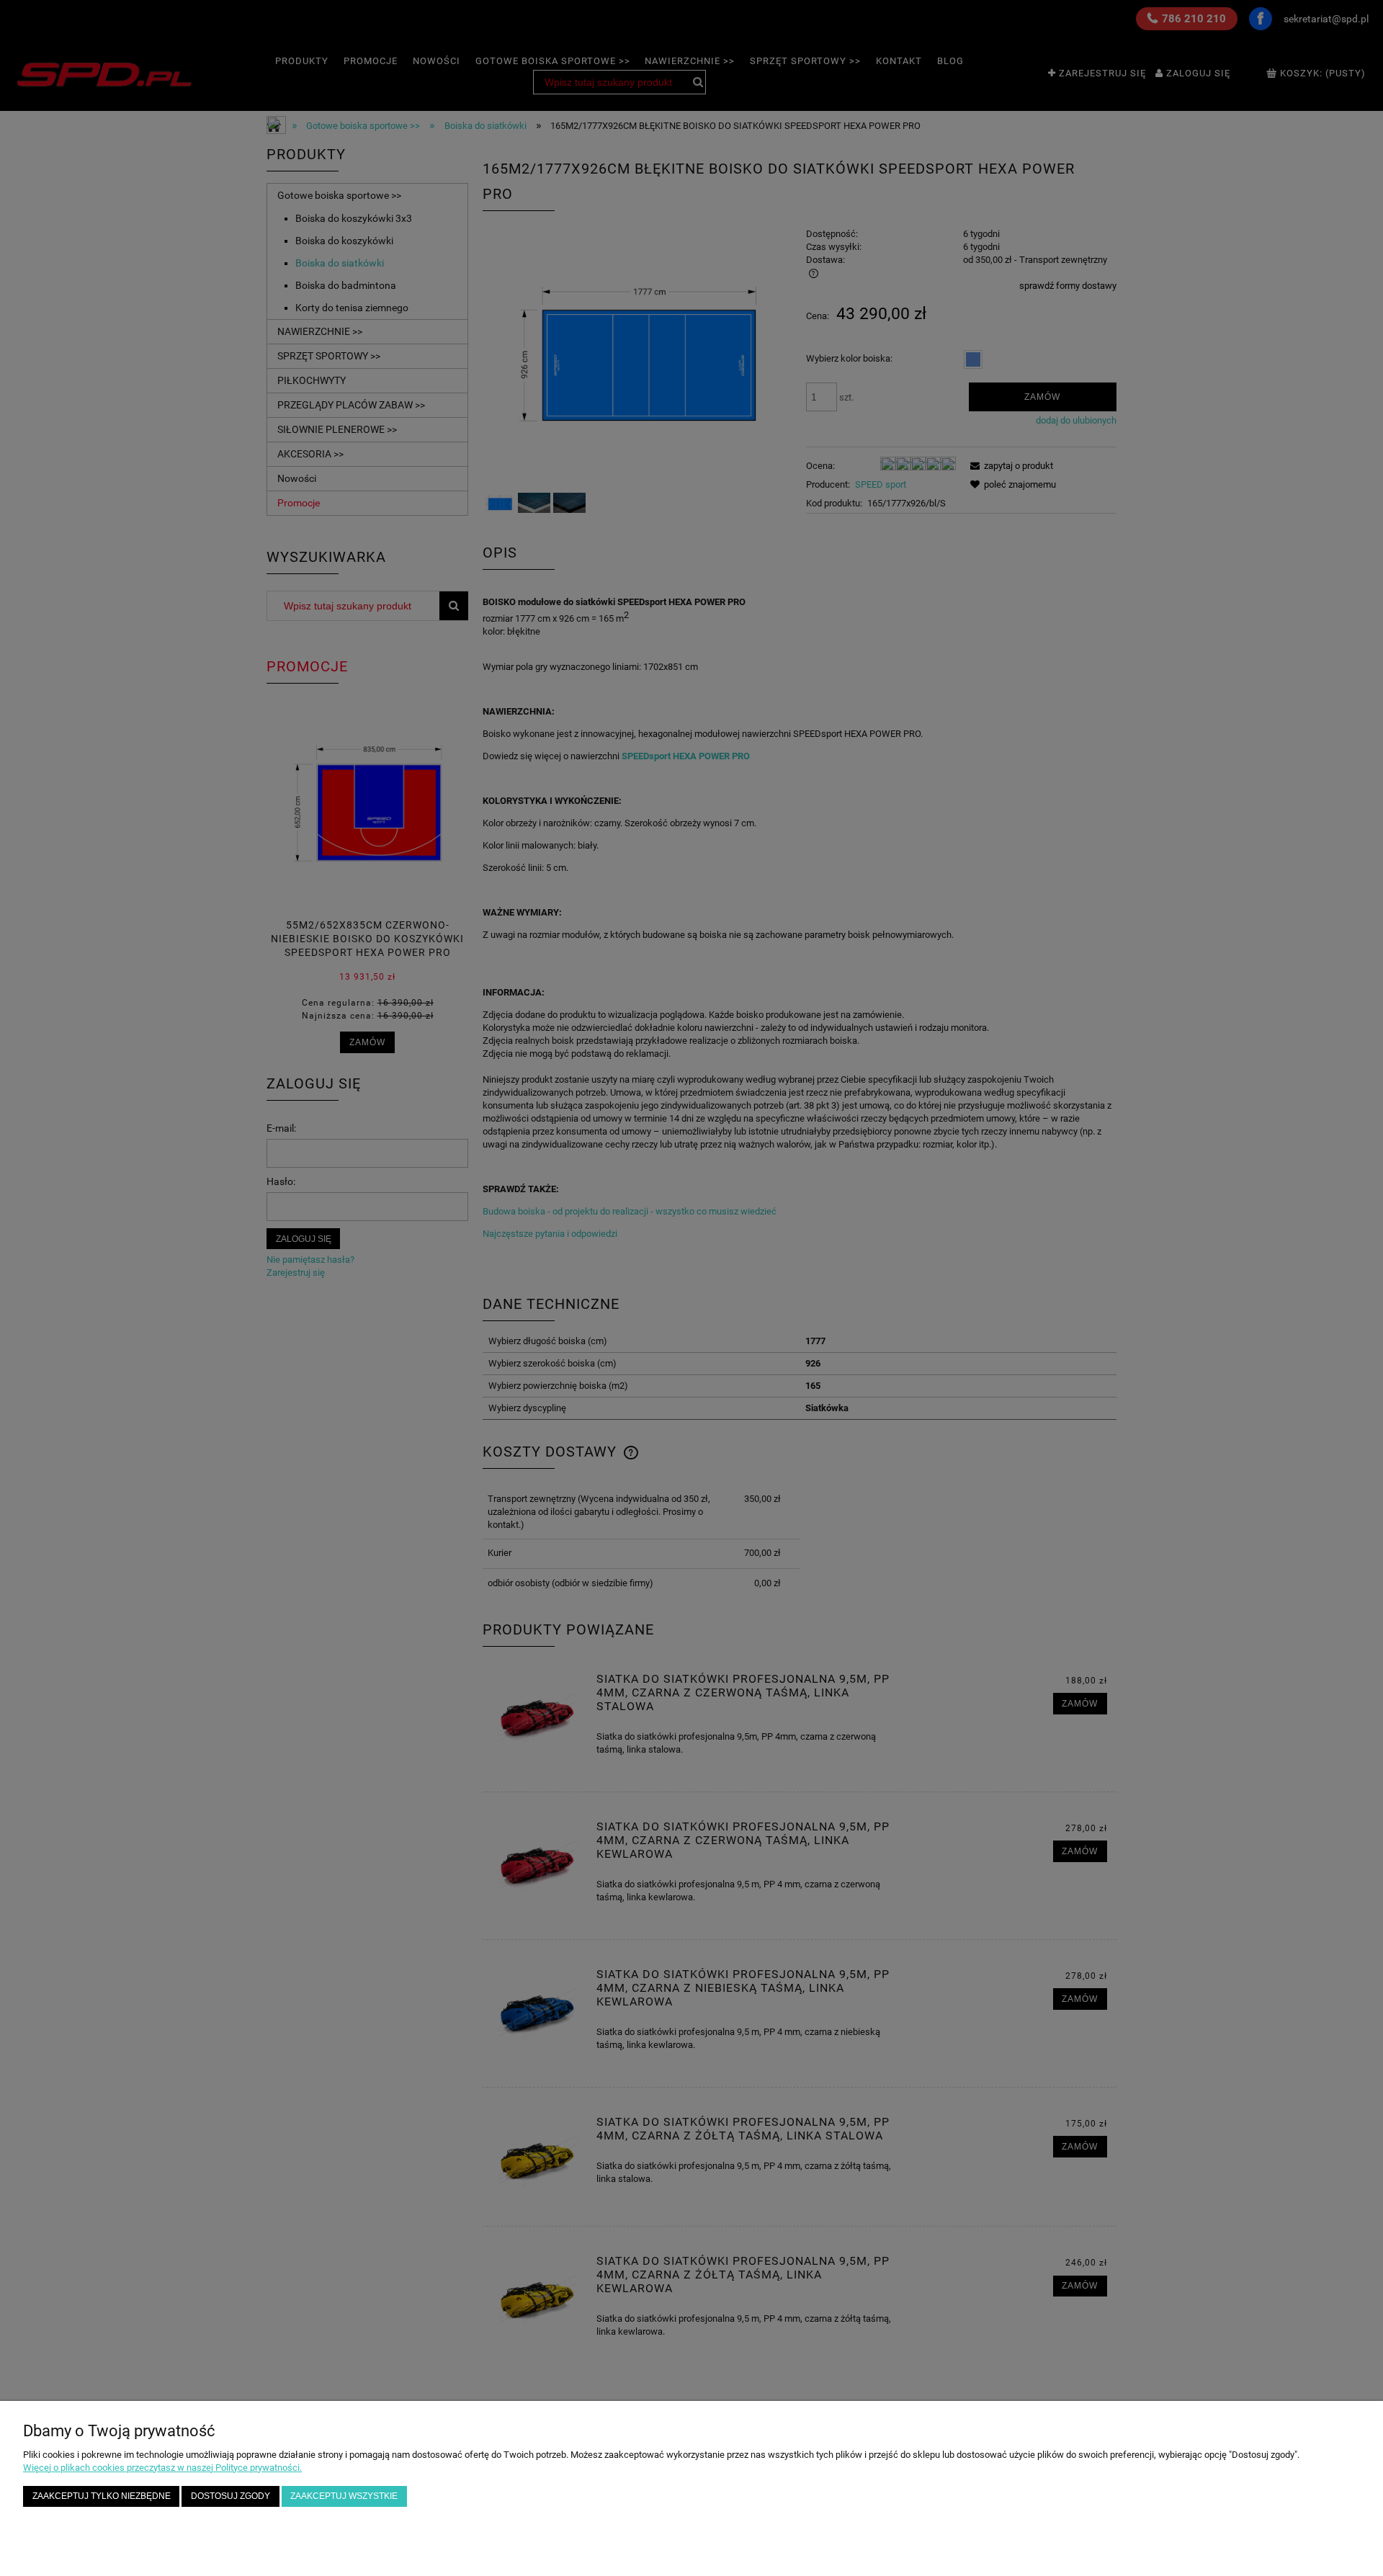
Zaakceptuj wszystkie (344, 2496)
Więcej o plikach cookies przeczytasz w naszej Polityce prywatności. (162, 2468)
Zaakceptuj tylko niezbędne (102, 2496)
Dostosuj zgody (230, 2496)
